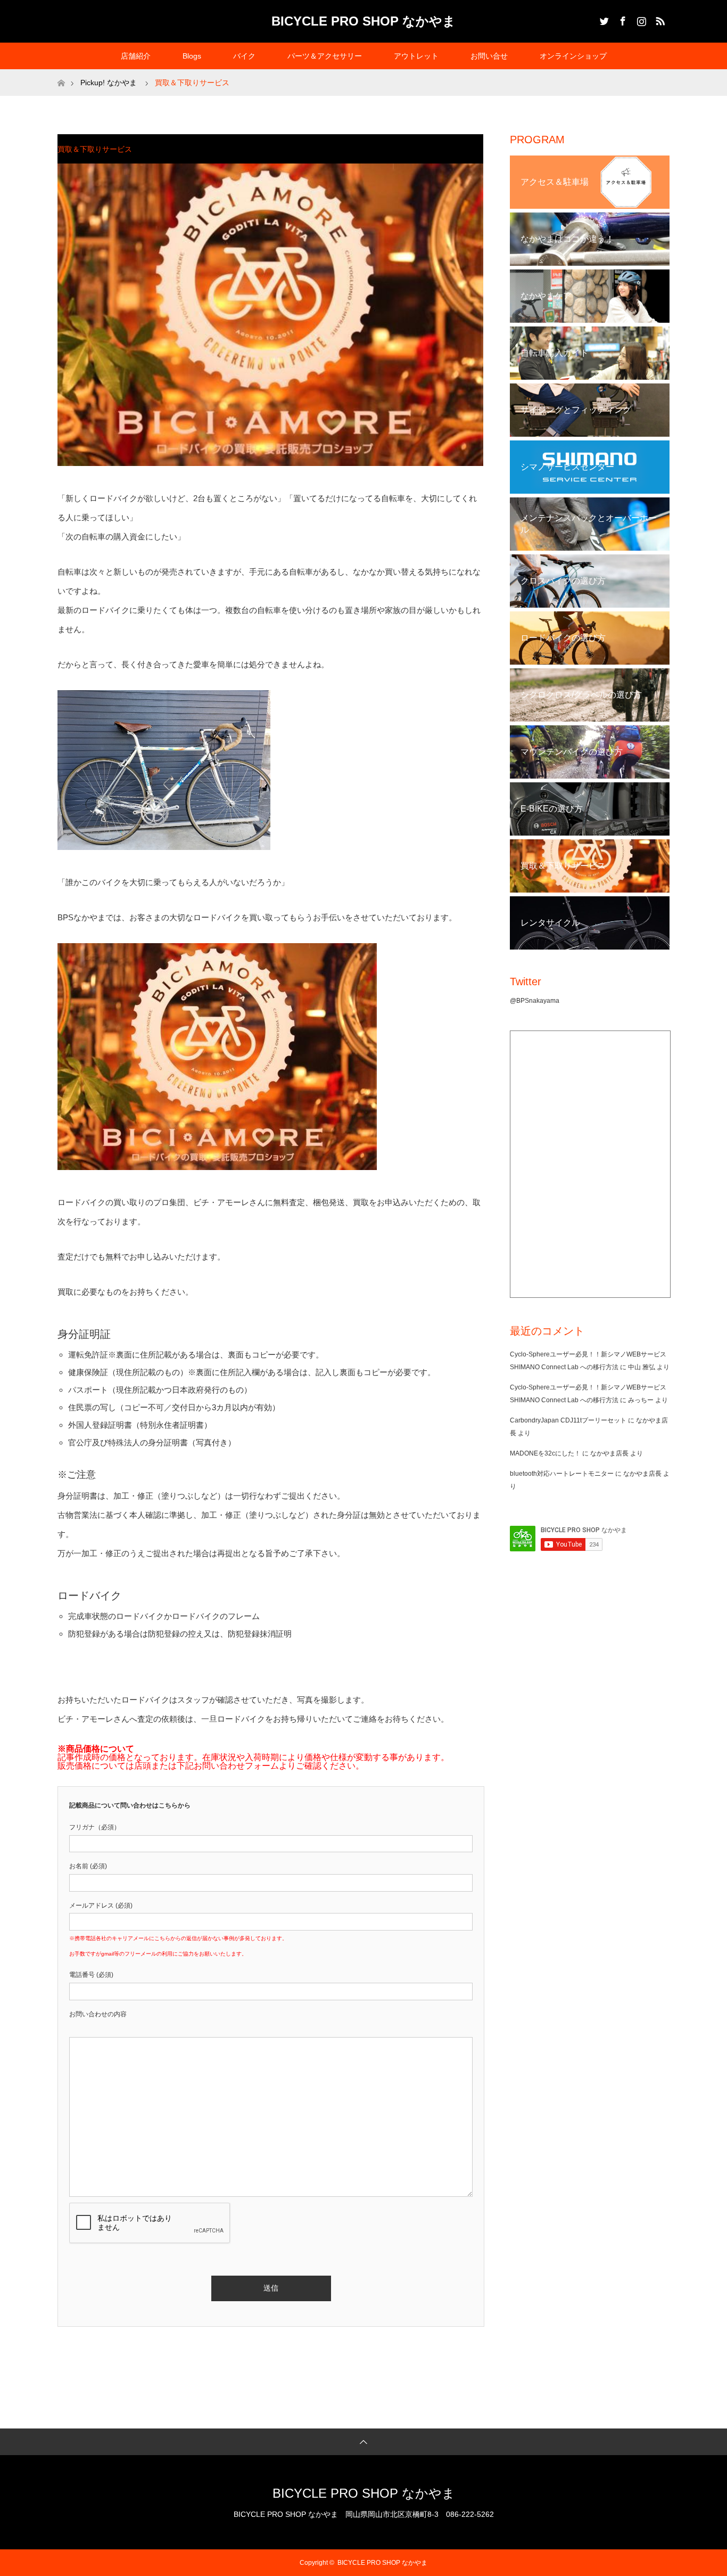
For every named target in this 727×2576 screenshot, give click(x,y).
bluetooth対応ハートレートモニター (562, 1474)
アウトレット (416, 56)
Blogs (192, 56)
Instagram (640, 19)
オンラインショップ (573, 56)
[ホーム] (61, 73)
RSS (659, 19)
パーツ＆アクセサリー (325, 56)
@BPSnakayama (535, 1001)
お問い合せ (489, 56)
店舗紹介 (136, 56)
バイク (244, 56)
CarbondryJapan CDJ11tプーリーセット (568, 1420)
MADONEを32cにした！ (545, 1453)
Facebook (622, 19)
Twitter (603, 19)
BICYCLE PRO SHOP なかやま (363, 21)
